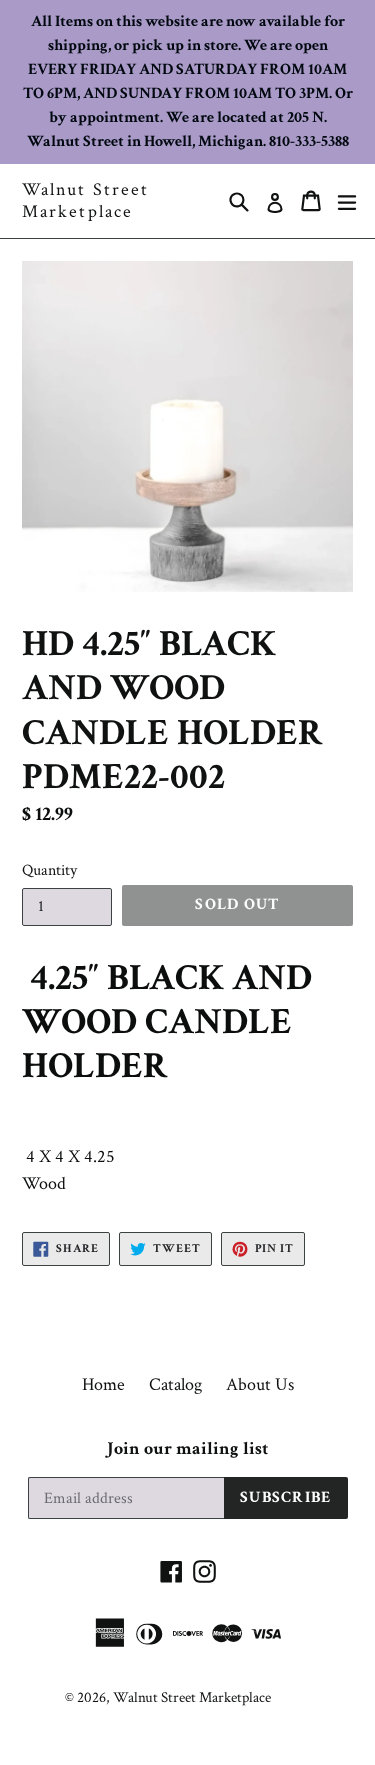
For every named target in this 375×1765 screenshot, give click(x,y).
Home (103, 1384)
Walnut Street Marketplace (85, 200)
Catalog (175, 1384)
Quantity (49, 870)
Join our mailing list (187, 1449)
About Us (260, 1384)
